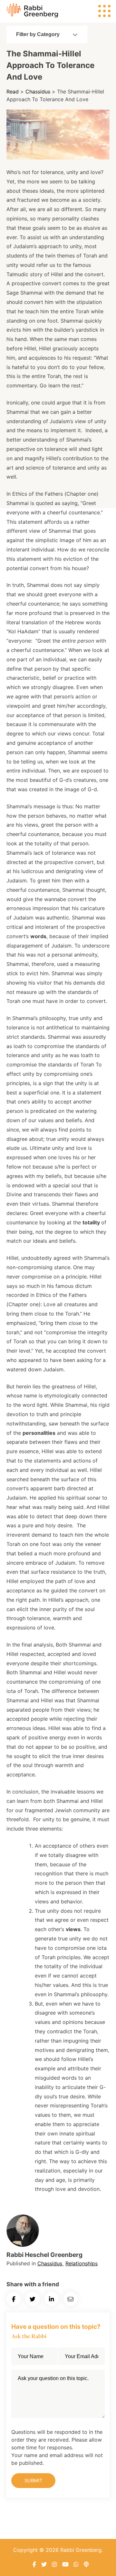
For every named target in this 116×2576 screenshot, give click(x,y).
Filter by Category (38, 34)
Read (13, 92)
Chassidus (38, 92)
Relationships (82, 2263)
